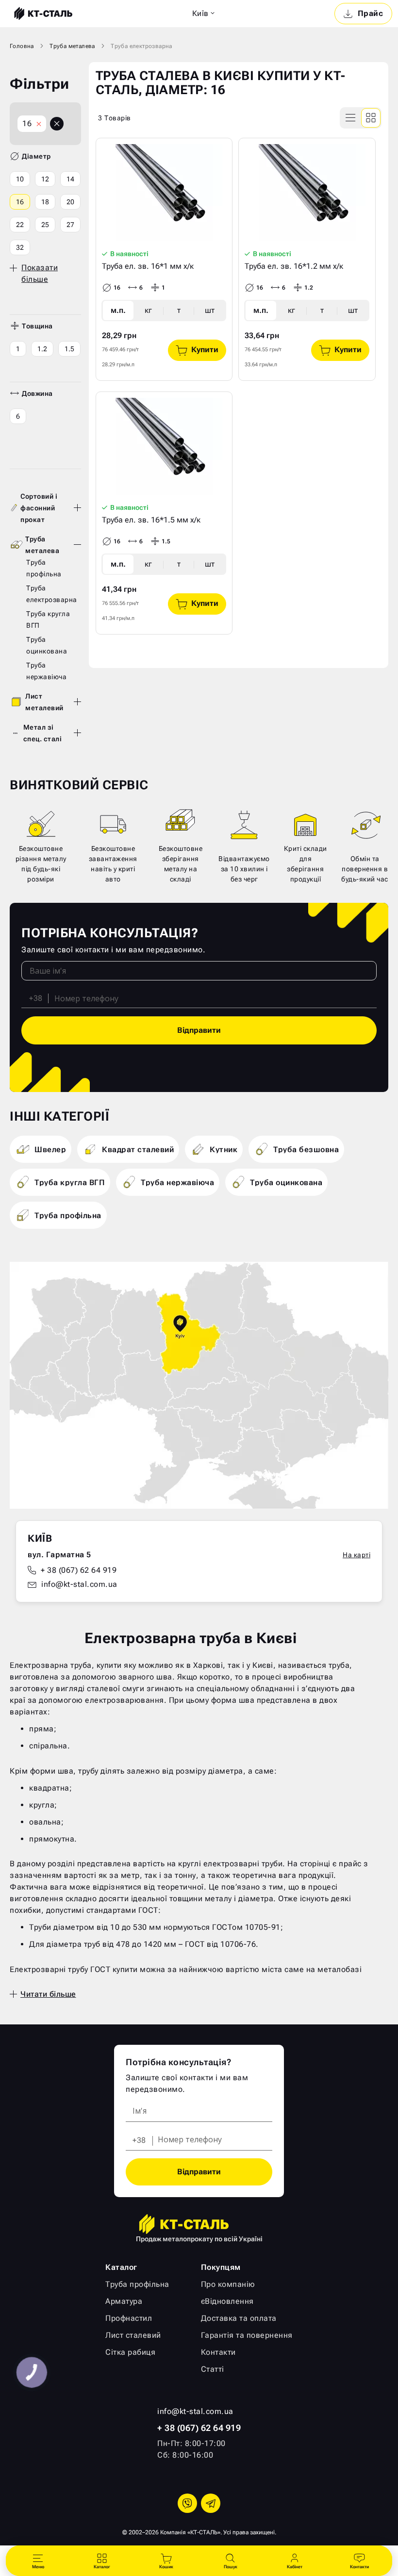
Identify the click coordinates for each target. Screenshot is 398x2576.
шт (210, 310)
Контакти (218, 2352)
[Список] (351, 118)
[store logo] (42, 14)
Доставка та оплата (239, 2318)
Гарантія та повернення (247, 2335)
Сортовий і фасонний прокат (39, 508)
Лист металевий (44, 702)
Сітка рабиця (130, 2352)
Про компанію (228, 2284)
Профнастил (129, 2318)
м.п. (118, 310)
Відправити (199, 1030)
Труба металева (72, 46)
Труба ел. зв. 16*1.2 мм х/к (294, 266)
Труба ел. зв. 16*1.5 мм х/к (151, 520)
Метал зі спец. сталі (43, 733)
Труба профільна (137, 2284)
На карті (357, 1555)
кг (148, 310)
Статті (213, 2369)
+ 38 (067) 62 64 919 (79, 1570)
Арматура (124, 2301)
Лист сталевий (133, 2335)
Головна (22, 46)
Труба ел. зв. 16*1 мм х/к (148, 266)
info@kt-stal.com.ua (79, 1584)
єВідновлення (227, 2301)
